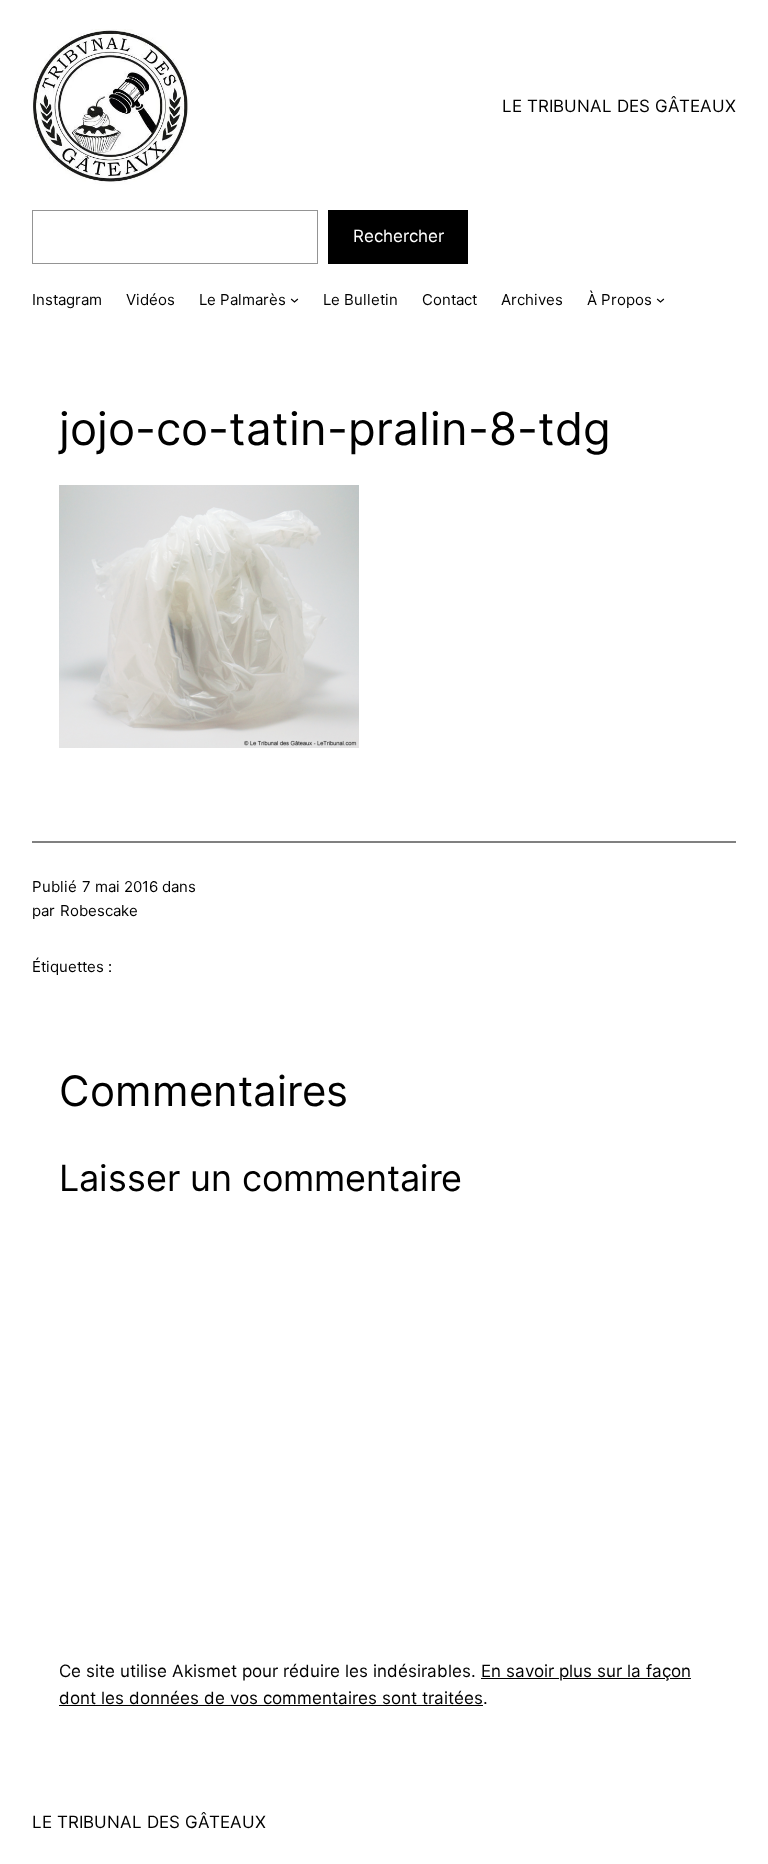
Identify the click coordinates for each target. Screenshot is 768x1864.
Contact (449, 299)
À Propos (619, 299)
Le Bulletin (360, 299)
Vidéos (150, 299)
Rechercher (398, 236)
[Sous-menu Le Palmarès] (294, 299)
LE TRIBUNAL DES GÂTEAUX (619, 106)
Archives (532, 299)
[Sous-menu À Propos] (660, 299)
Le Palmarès (242, 299)
